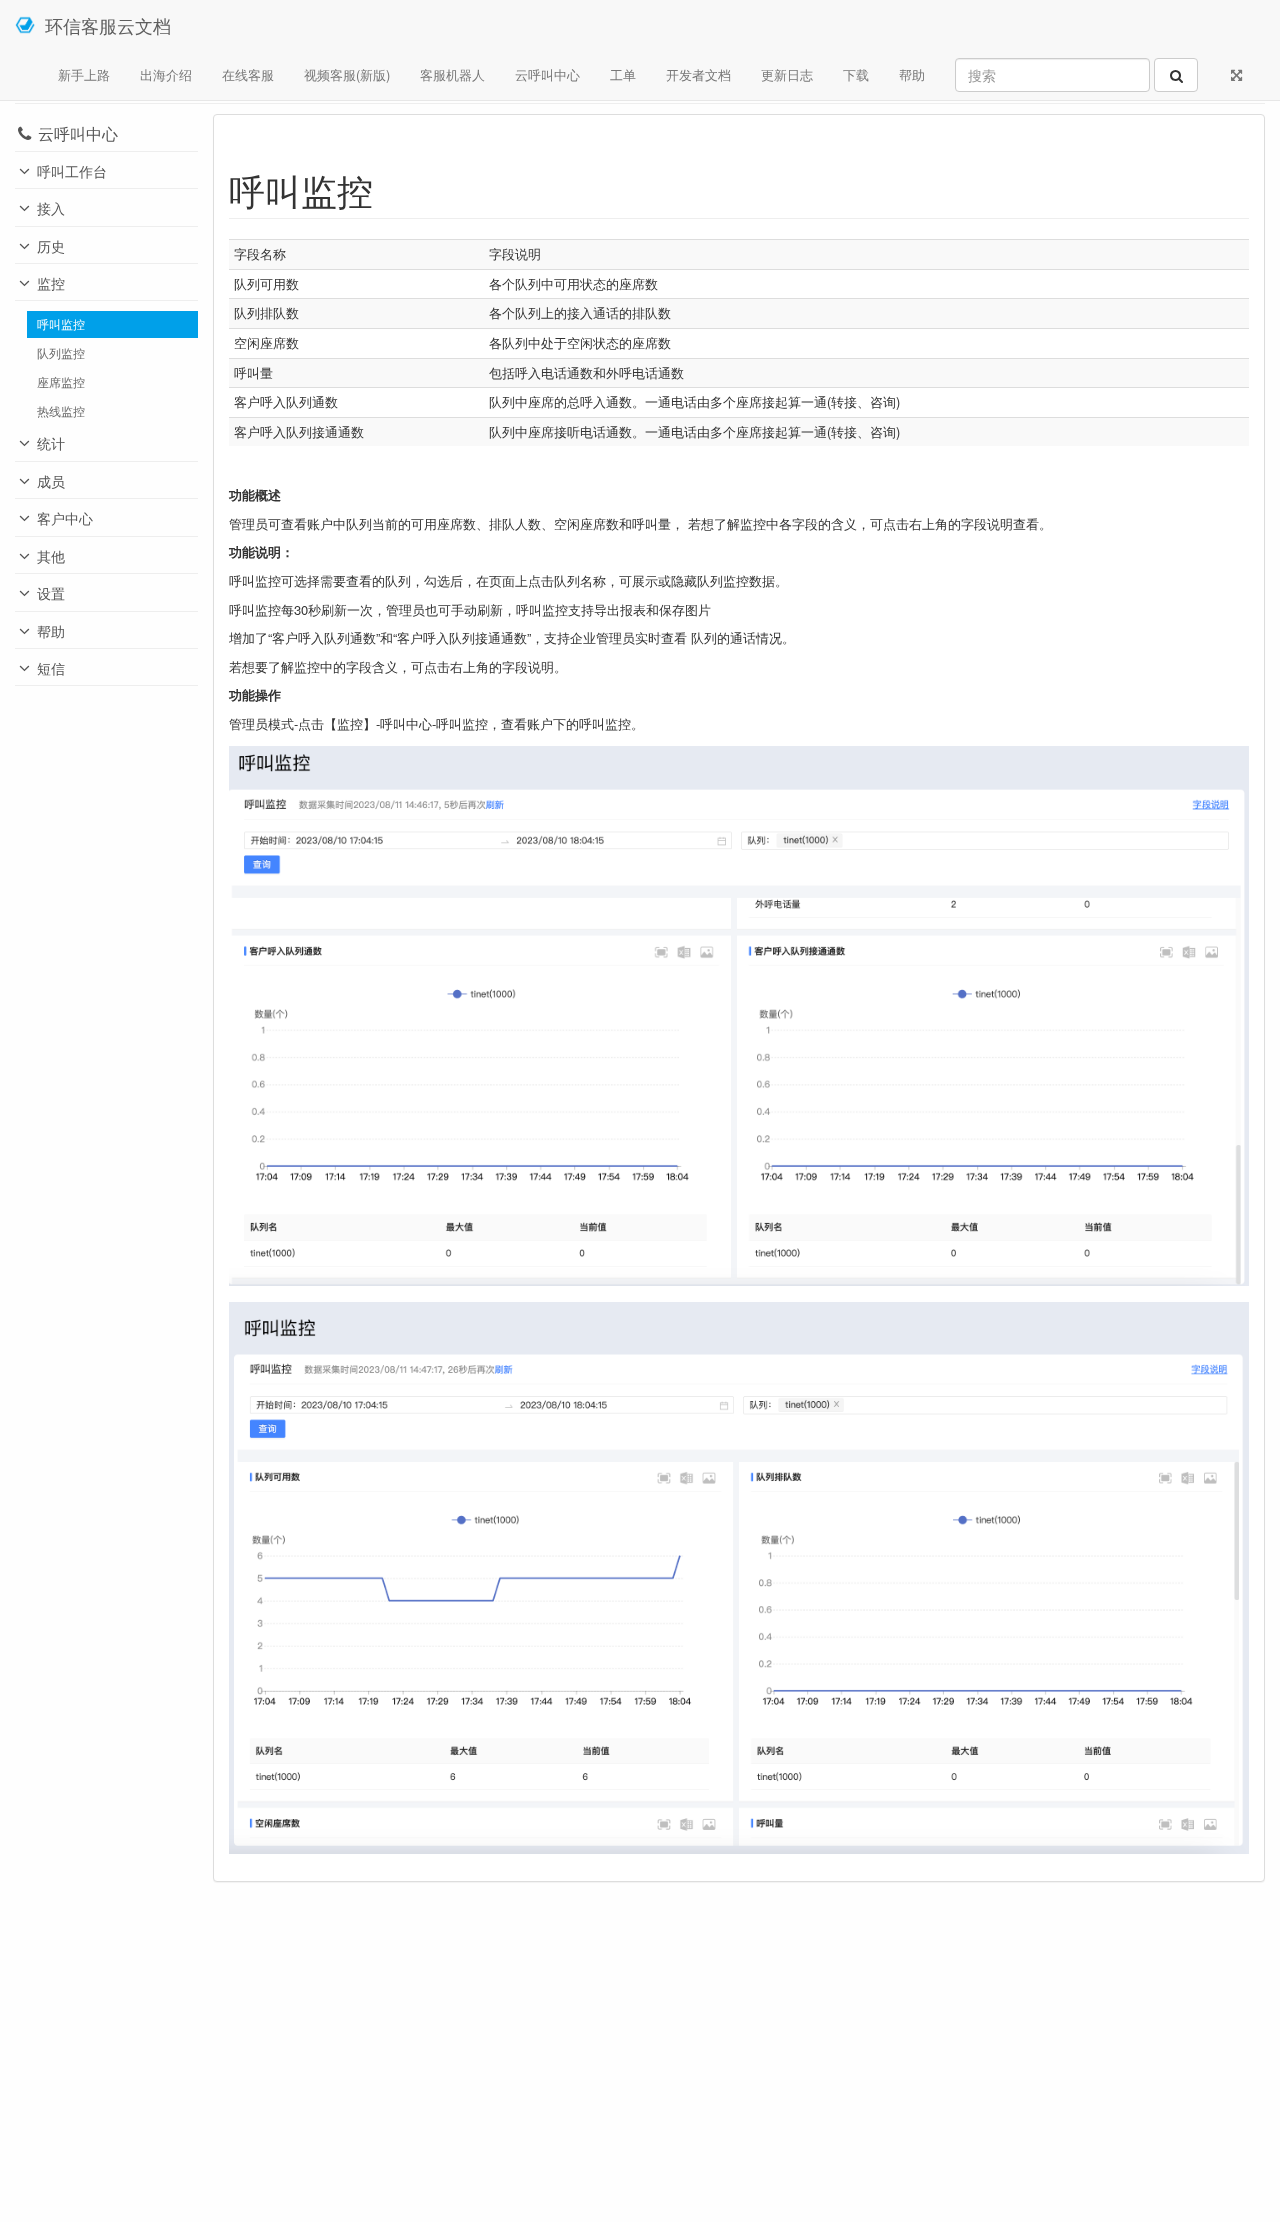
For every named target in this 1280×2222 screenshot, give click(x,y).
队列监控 (61, 353)
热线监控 (61, 411)
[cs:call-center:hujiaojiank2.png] (739, 1575)
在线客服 (248, 74)
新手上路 (84, 74)
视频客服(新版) (347, 74)
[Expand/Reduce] (1236, 75)
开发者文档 (698, 74)
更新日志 (787, 74)
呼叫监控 (61, 324)
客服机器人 (452, 74)
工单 (623, 74)
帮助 (912, 74)
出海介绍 (166, 74)
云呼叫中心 (547, 74)
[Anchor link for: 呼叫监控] (391, 189)
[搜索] (1176, 75)
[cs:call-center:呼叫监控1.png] (739, 1014)
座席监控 (61, 382)
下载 (856, 74)
